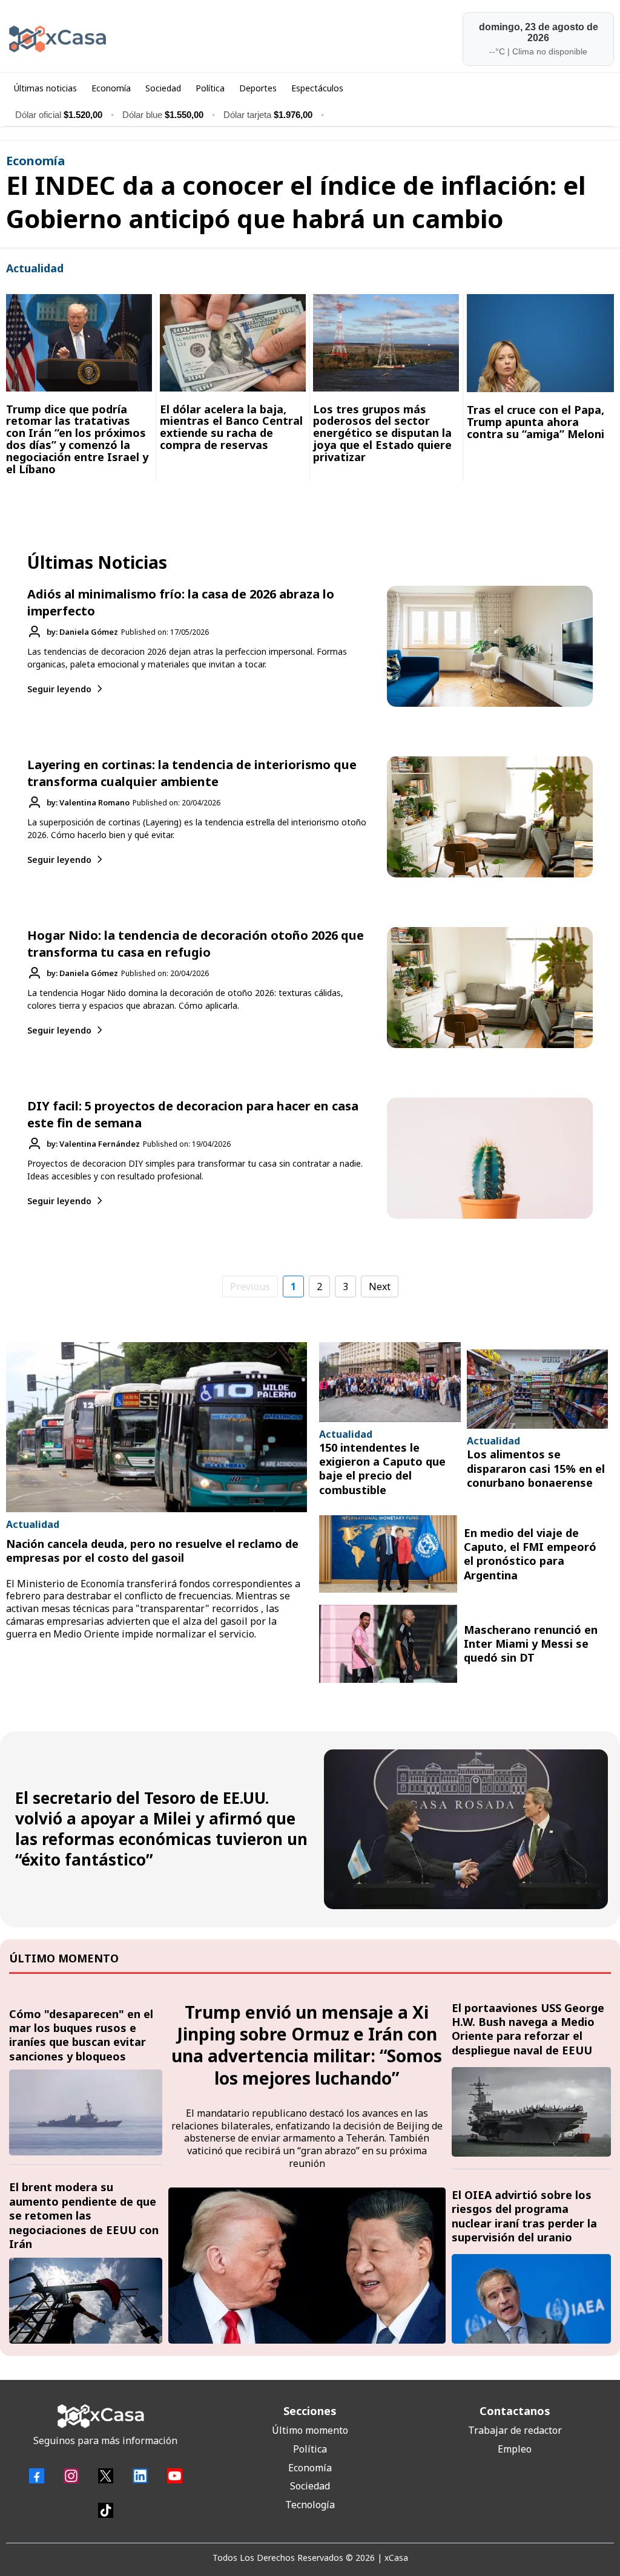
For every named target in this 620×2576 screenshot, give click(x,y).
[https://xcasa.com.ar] (155, 39)
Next (380, 1286)
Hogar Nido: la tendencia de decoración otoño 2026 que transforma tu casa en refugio (196, 944)
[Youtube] (175, 2476)
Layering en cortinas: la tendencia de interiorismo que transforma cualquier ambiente (192, 773)
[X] (106, 2476)
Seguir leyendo (59, 689)
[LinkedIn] (140, 2476)
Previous (250, 1286)
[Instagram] (71, 2476)
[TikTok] (106, 2510)
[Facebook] (37, 2476)
